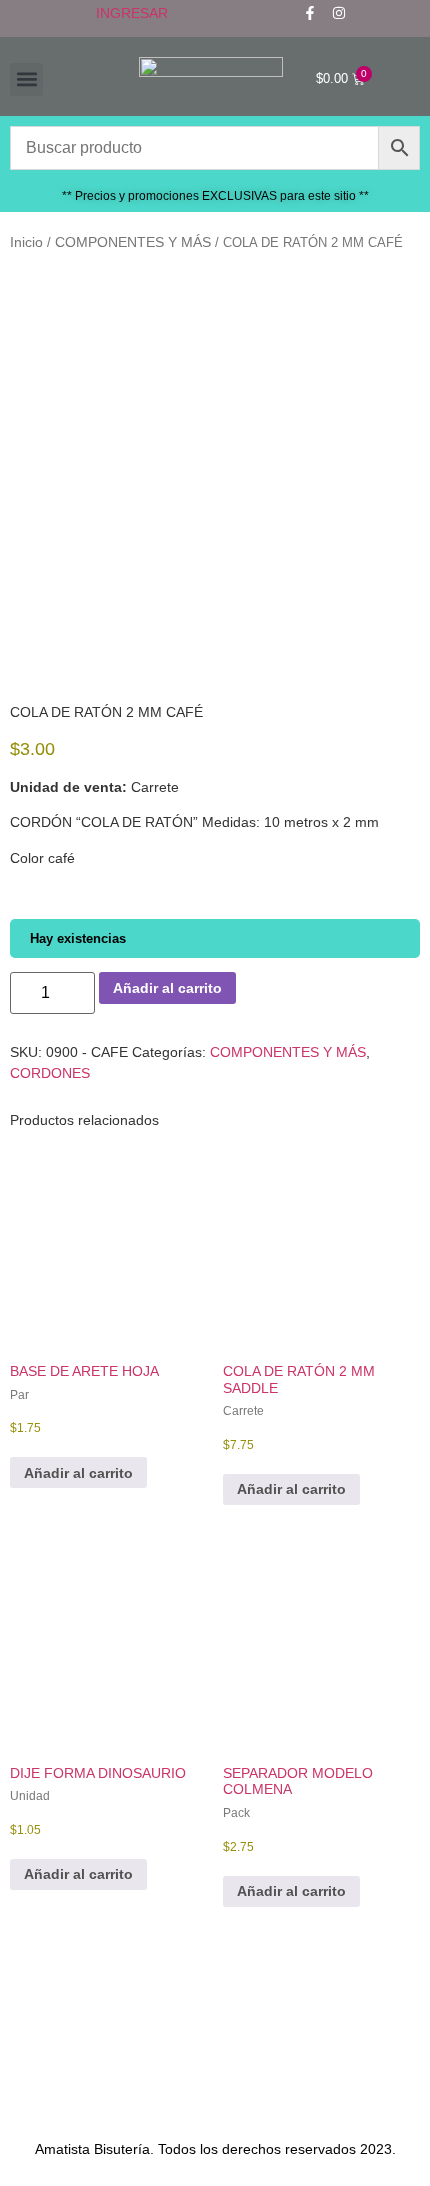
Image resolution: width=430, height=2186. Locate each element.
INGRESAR (132, 13)
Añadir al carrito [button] (78, 1473)
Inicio (26, 242)
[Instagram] (339, 13)
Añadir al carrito (167, 988)
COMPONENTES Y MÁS (133, 242)
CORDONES (50, 1073)
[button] (26, 79)
